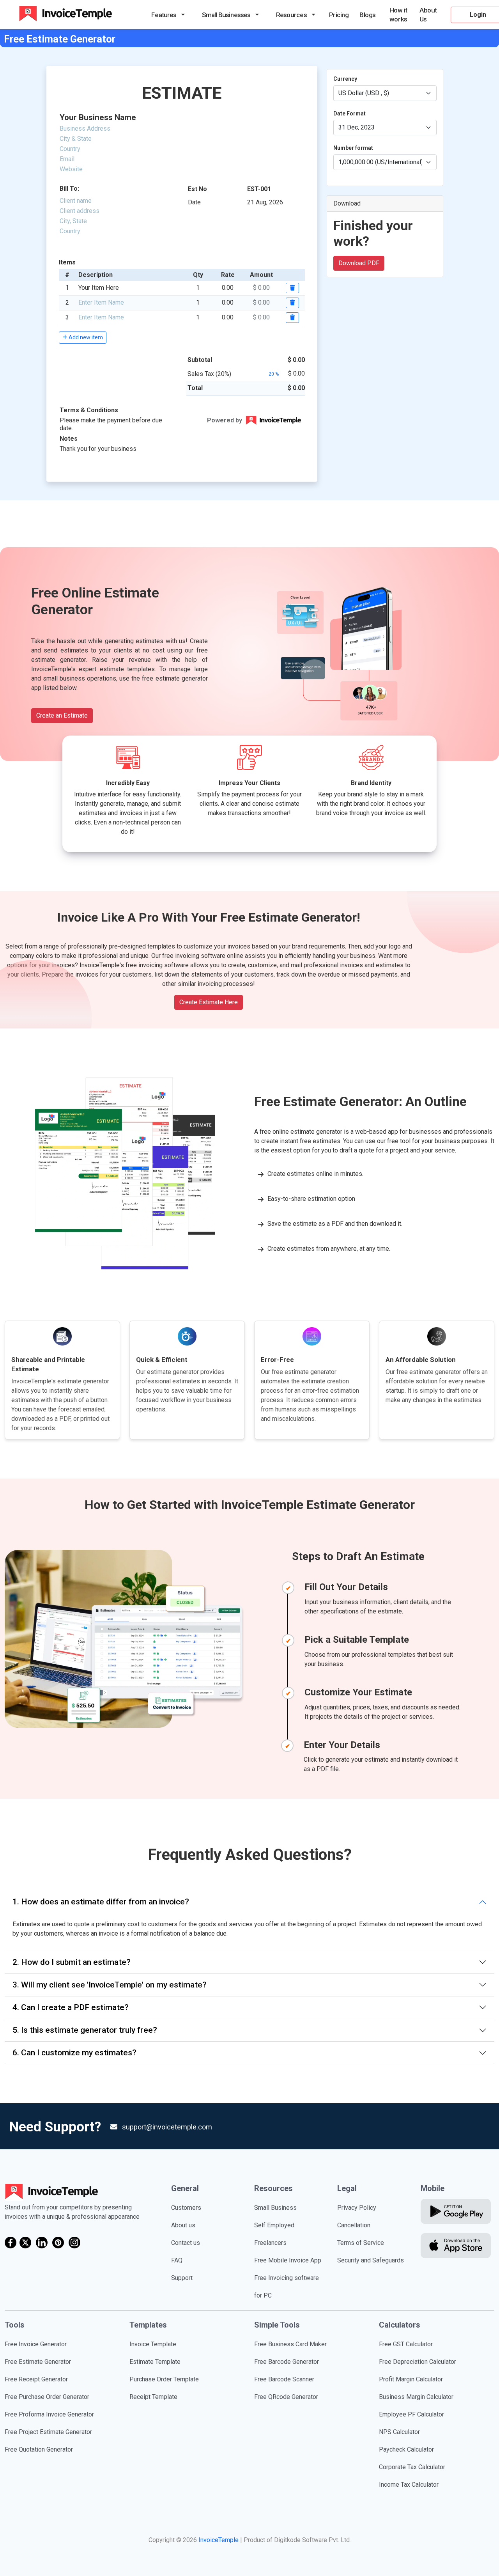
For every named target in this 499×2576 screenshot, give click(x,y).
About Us (428, 15)
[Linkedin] (42, 2243)
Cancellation (354, 2225)
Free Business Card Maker (290, 2344)
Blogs (367, 15)
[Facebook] (11, 2243)
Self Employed (274, 2225)
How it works (398, 15)
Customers (186, 2208)
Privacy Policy (357, 2208)
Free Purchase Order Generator (47, 2397)
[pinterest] (58, 2243)
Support (182, 2278)
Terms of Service (361, 2243)
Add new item (85, 337)
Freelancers (270, 2243)
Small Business (275, 2208)
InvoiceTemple (219, 2540)
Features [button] (164, 15)
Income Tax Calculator (409, 2485)
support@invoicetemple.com (167, 2127)
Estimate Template (155, 2362)
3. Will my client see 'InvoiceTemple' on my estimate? (110, 1985)
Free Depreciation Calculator (418, 2362)
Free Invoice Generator (36, 2344)
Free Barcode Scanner (284, 2379)
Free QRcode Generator (286, 2397)
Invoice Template (153, 2344)
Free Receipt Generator (36, 2379)
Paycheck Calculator (406, 2449)
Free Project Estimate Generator (48, 2432)
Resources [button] (291, 15)
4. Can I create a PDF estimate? (71, 2007)
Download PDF (359, 263)
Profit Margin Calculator (411, 2379)
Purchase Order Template (164, 2379)
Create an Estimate (62, 715)
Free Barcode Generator (287, 2362)
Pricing (339, 15)
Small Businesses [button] (226, 15)
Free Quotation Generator (39, 2449)
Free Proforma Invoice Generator (49, 2414)
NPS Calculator (399, 2432)
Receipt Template (153, 2397)
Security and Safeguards (371, 2260)
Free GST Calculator (406, 2344)
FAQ (177, 2260)
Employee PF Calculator (411, 2414)
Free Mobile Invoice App (288, 2260)
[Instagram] (74, 2243)
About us (183, 2225)
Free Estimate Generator (38, 2362)
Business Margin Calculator (416, 2397)
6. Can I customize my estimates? (74, 2053)
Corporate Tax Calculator (412, 2467)
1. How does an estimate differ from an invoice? (101, 1902)
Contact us (186, 2243)
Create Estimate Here (209, 1002)
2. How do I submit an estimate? (72, 1962)
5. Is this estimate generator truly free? (85, 2030)
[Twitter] (25, 2243)
